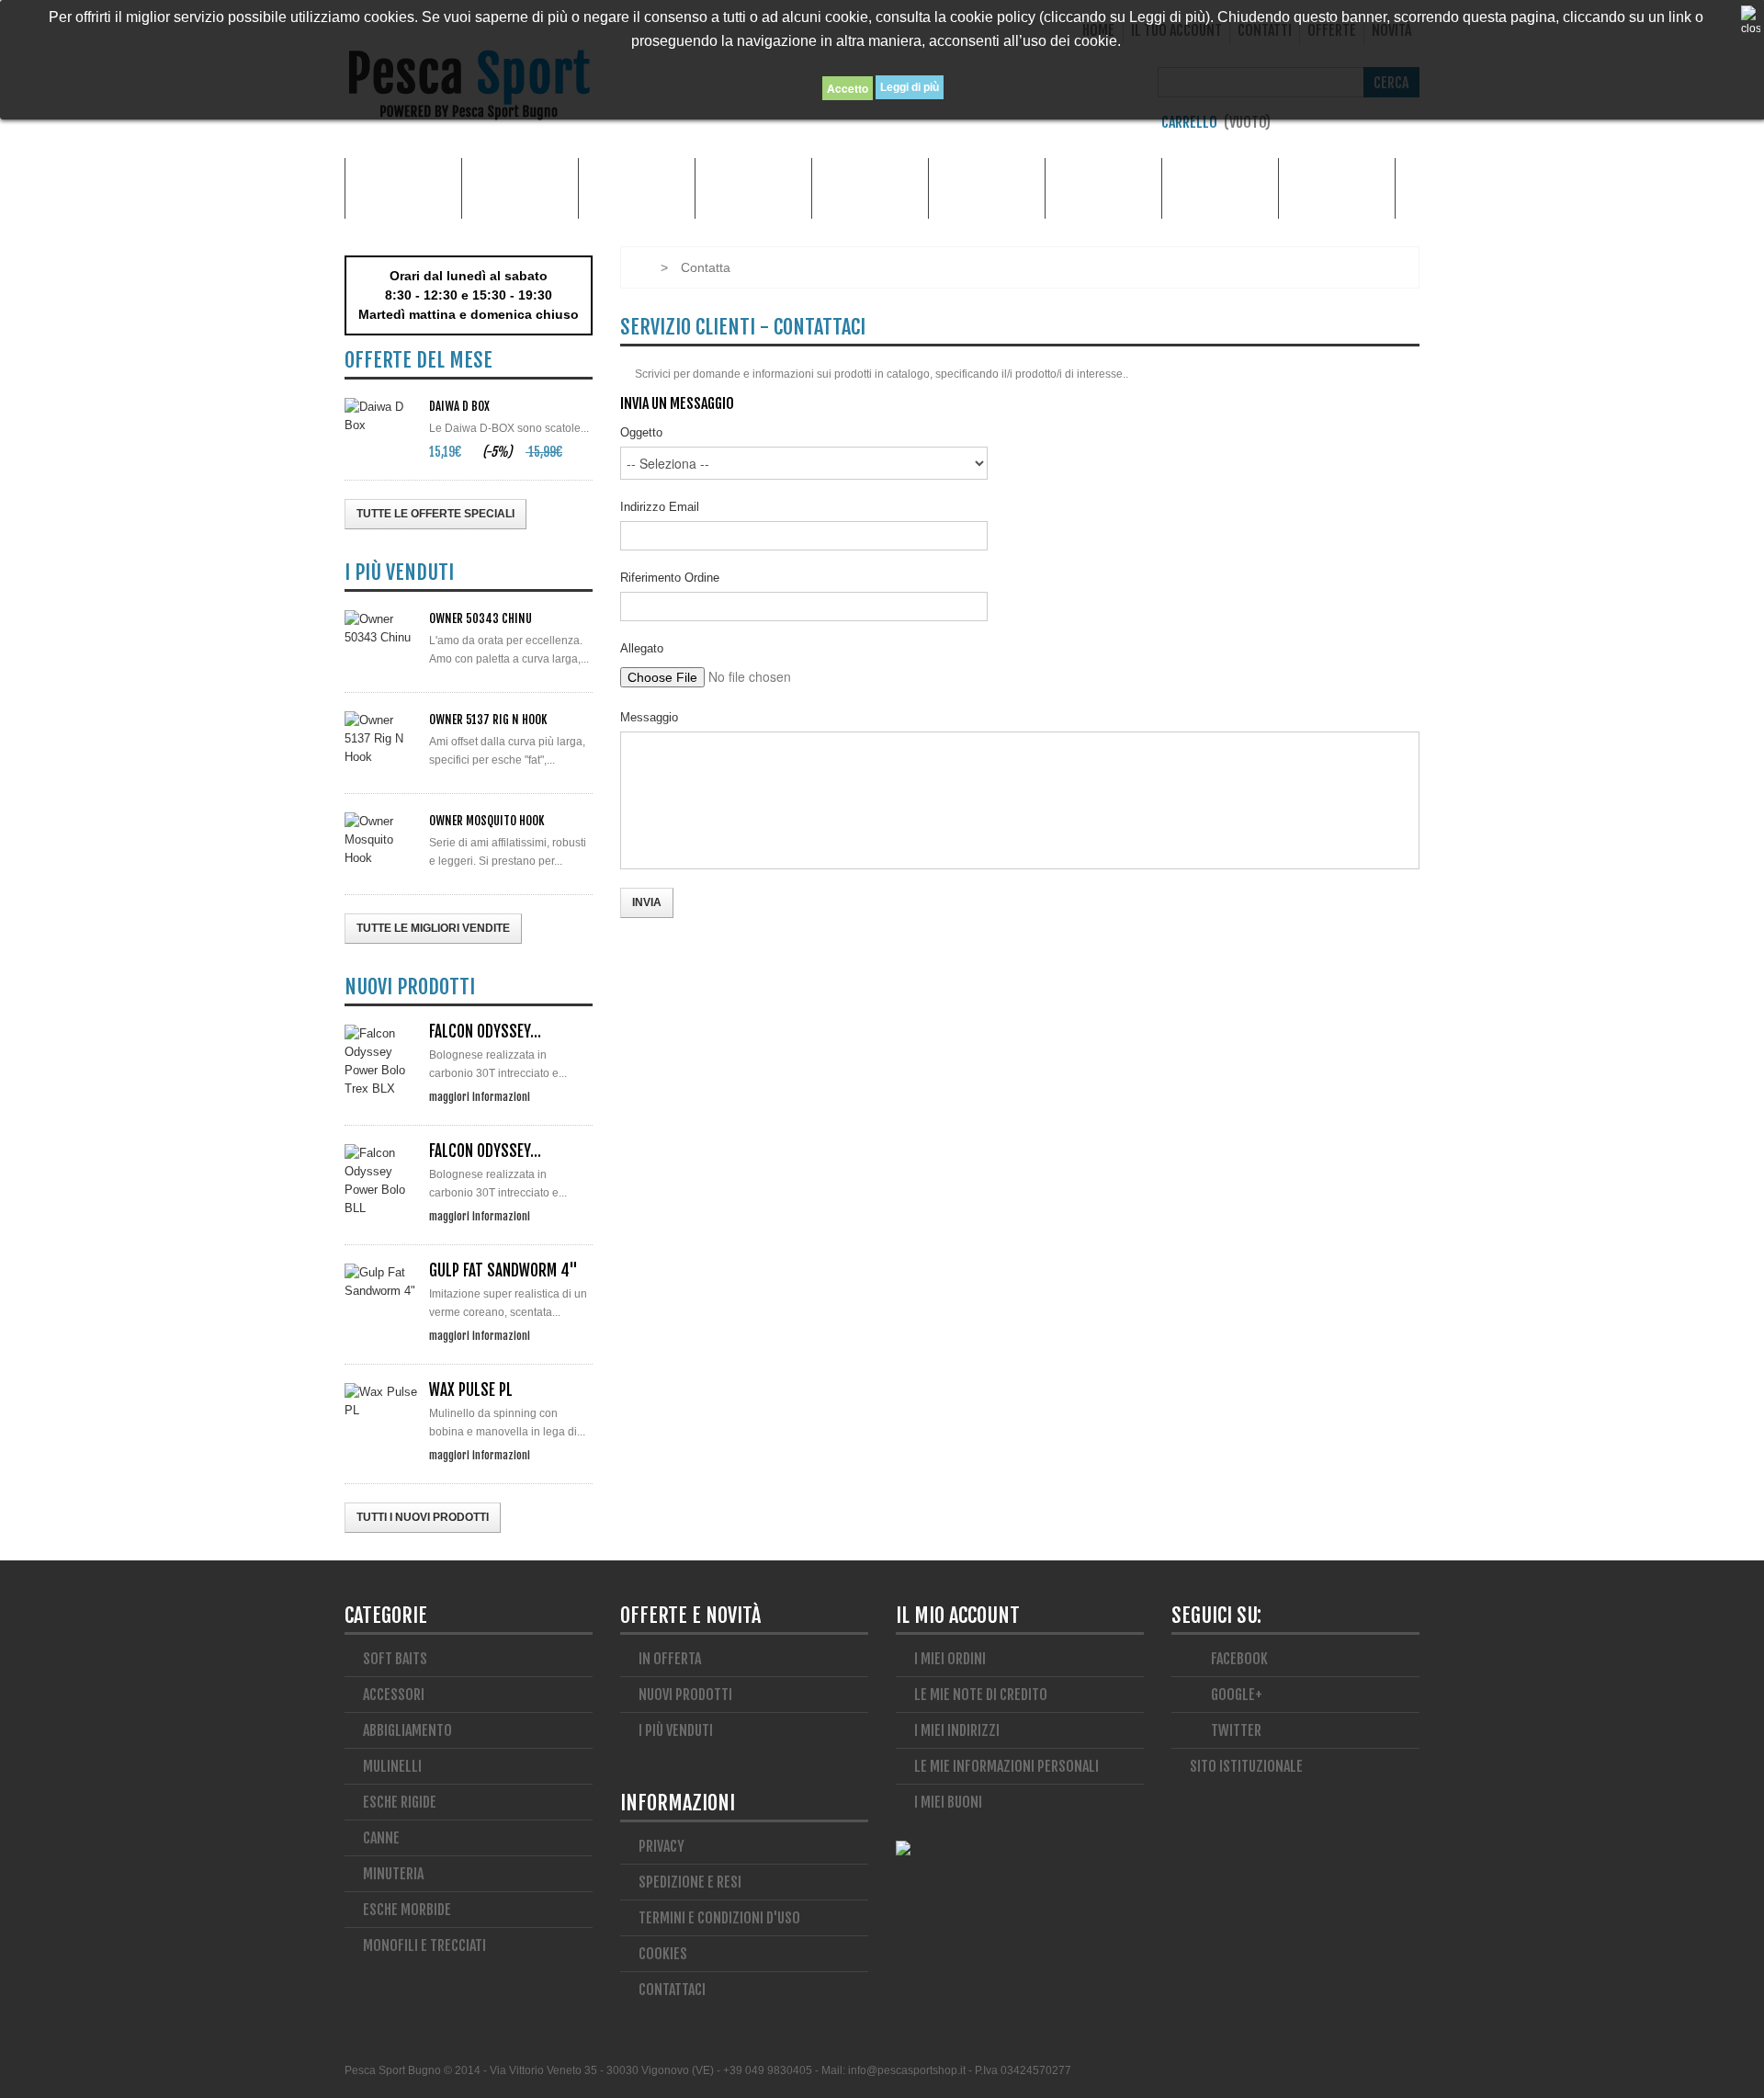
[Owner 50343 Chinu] (381, 629)
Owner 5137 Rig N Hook (488, 720)
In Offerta (670, 1659)
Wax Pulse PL (471, 1390)
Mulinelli (1337, 188)
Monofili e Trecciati (1220, 188)
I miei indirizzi (957, 1730)
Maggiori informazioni (480, 1096)
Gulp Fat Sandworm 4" (503, 1270)
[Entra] (1411, 127)
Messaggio (649, 717)
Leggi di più (910, 87)
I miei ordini (950, 1659)
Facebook (1238, 1659)
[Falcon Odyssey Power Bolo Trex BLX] (381, 1061)
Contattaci (672, 1990)
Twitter (1235, 1730)
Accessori (520, 188)
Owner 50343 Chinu (481, 618)
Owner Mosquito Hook (486, 821)
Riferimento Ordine (670, 578)
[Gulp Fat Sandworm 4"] (381, 1282)
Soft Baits (395, 1659)
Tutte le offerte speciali (435, 514)
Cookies (663, 1954)
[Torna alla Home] (639, 267)
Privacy (661, 1846)
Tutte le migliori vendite (433, 928)
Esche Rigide (987, 188)
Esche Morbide (871, 188)
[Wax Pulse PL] (381, 1401)
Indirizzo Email (660, 507)
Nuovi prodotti (685, 1695)
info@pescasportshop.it (907, 2070)
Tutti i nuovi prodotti (423, 1517)
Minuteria (1104, 188)
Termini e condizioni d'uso (719, 1918)
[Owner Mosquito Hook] (381, 840)
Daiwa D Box (459, 406)
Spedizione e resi (690, 1882)
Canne (753, 188)
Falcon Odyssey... (485, 1032)
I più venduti (676, 1730)
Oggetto (641, 432)
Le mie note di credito (981, 1695)
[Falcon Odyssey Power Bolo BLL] (381, 1181)
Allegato (642, 648)
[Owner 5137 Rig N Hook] (381, 739)
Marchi (403, 188)
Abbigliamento (637, 188)
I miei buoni (948, 1802)
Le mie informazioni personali (1006, 1766)
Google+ (1235, 1695)
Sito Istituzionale (1246, 1766)
